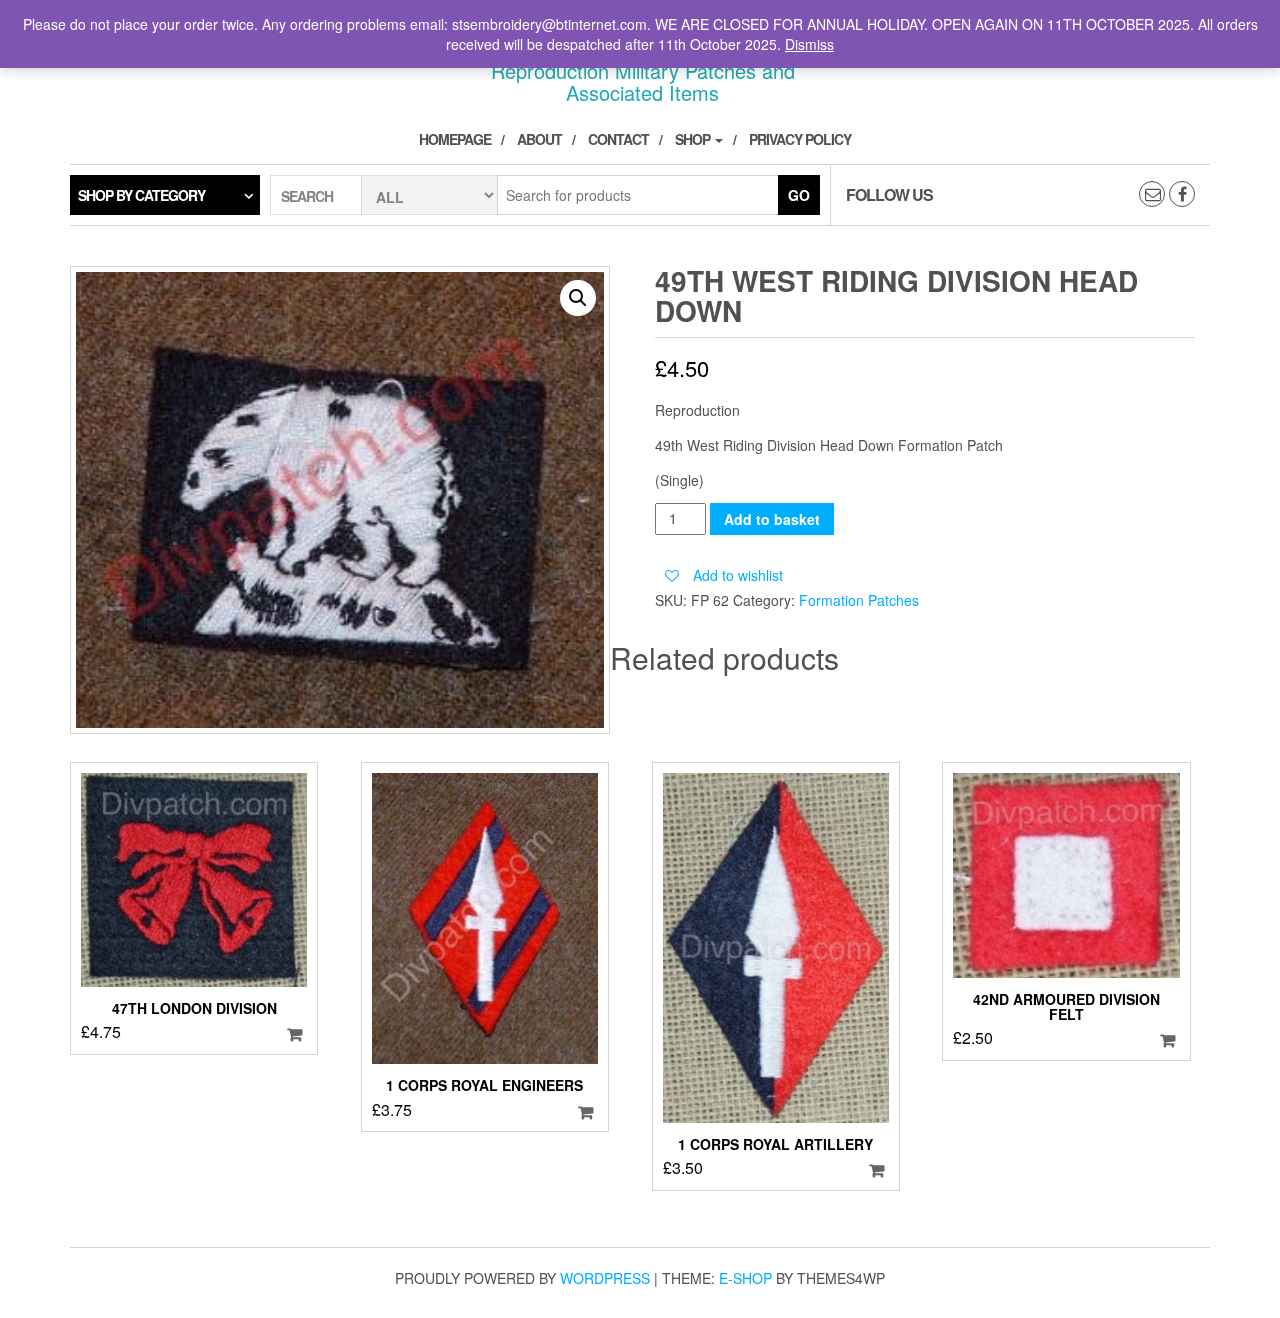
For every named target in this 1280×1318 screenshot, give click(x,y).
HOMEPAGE (455, 139)
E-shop (745, 1278)
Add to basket (772, 519)
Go (799, 195)
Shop (694, 139)
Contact (618, 139)
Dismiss (809, 44)
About (539, 139)
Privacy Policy (800, 139)
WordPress (605, 1278)
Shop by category (141, 195)
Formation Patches (859, 600)
